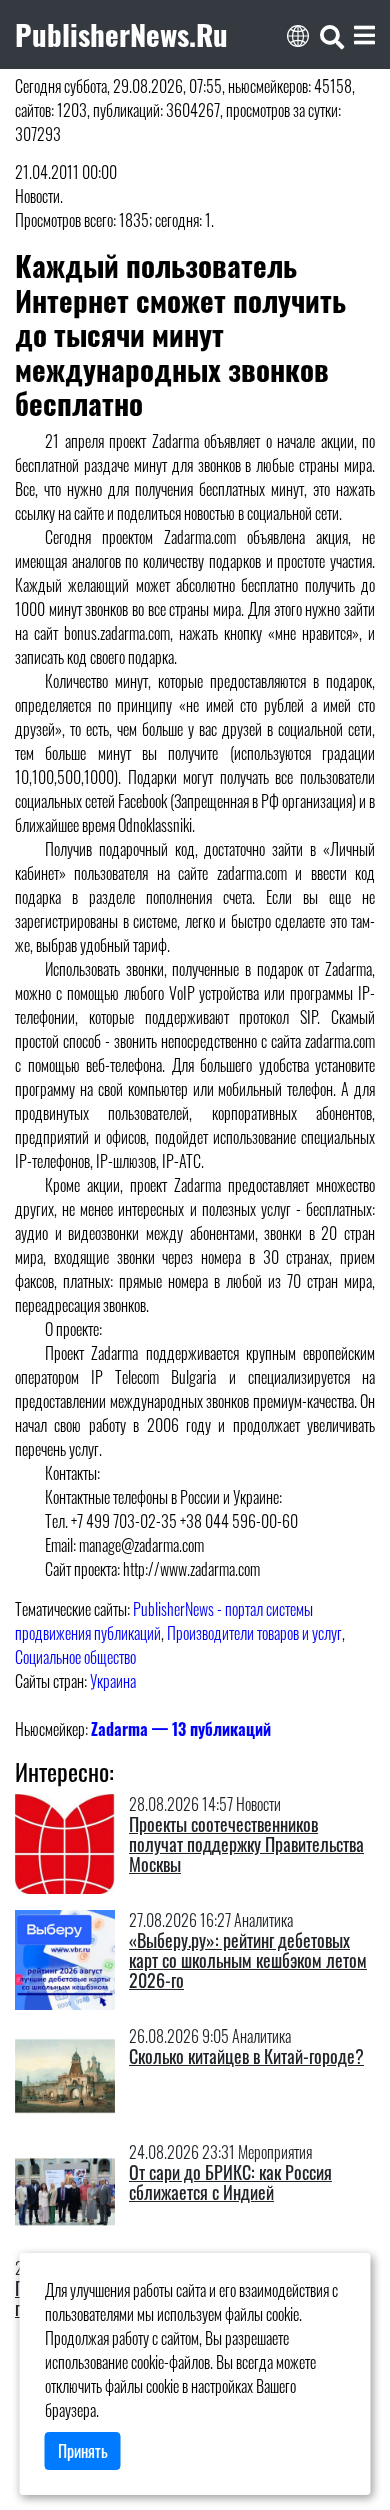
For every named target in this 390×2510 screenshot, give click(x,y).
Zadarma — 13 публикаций (181, 1729)
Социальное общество (75, 1657)
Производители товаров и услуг (254, 1633)
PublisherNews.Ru (121, 34)
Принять (83, 2451)
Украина (113, 1681)
